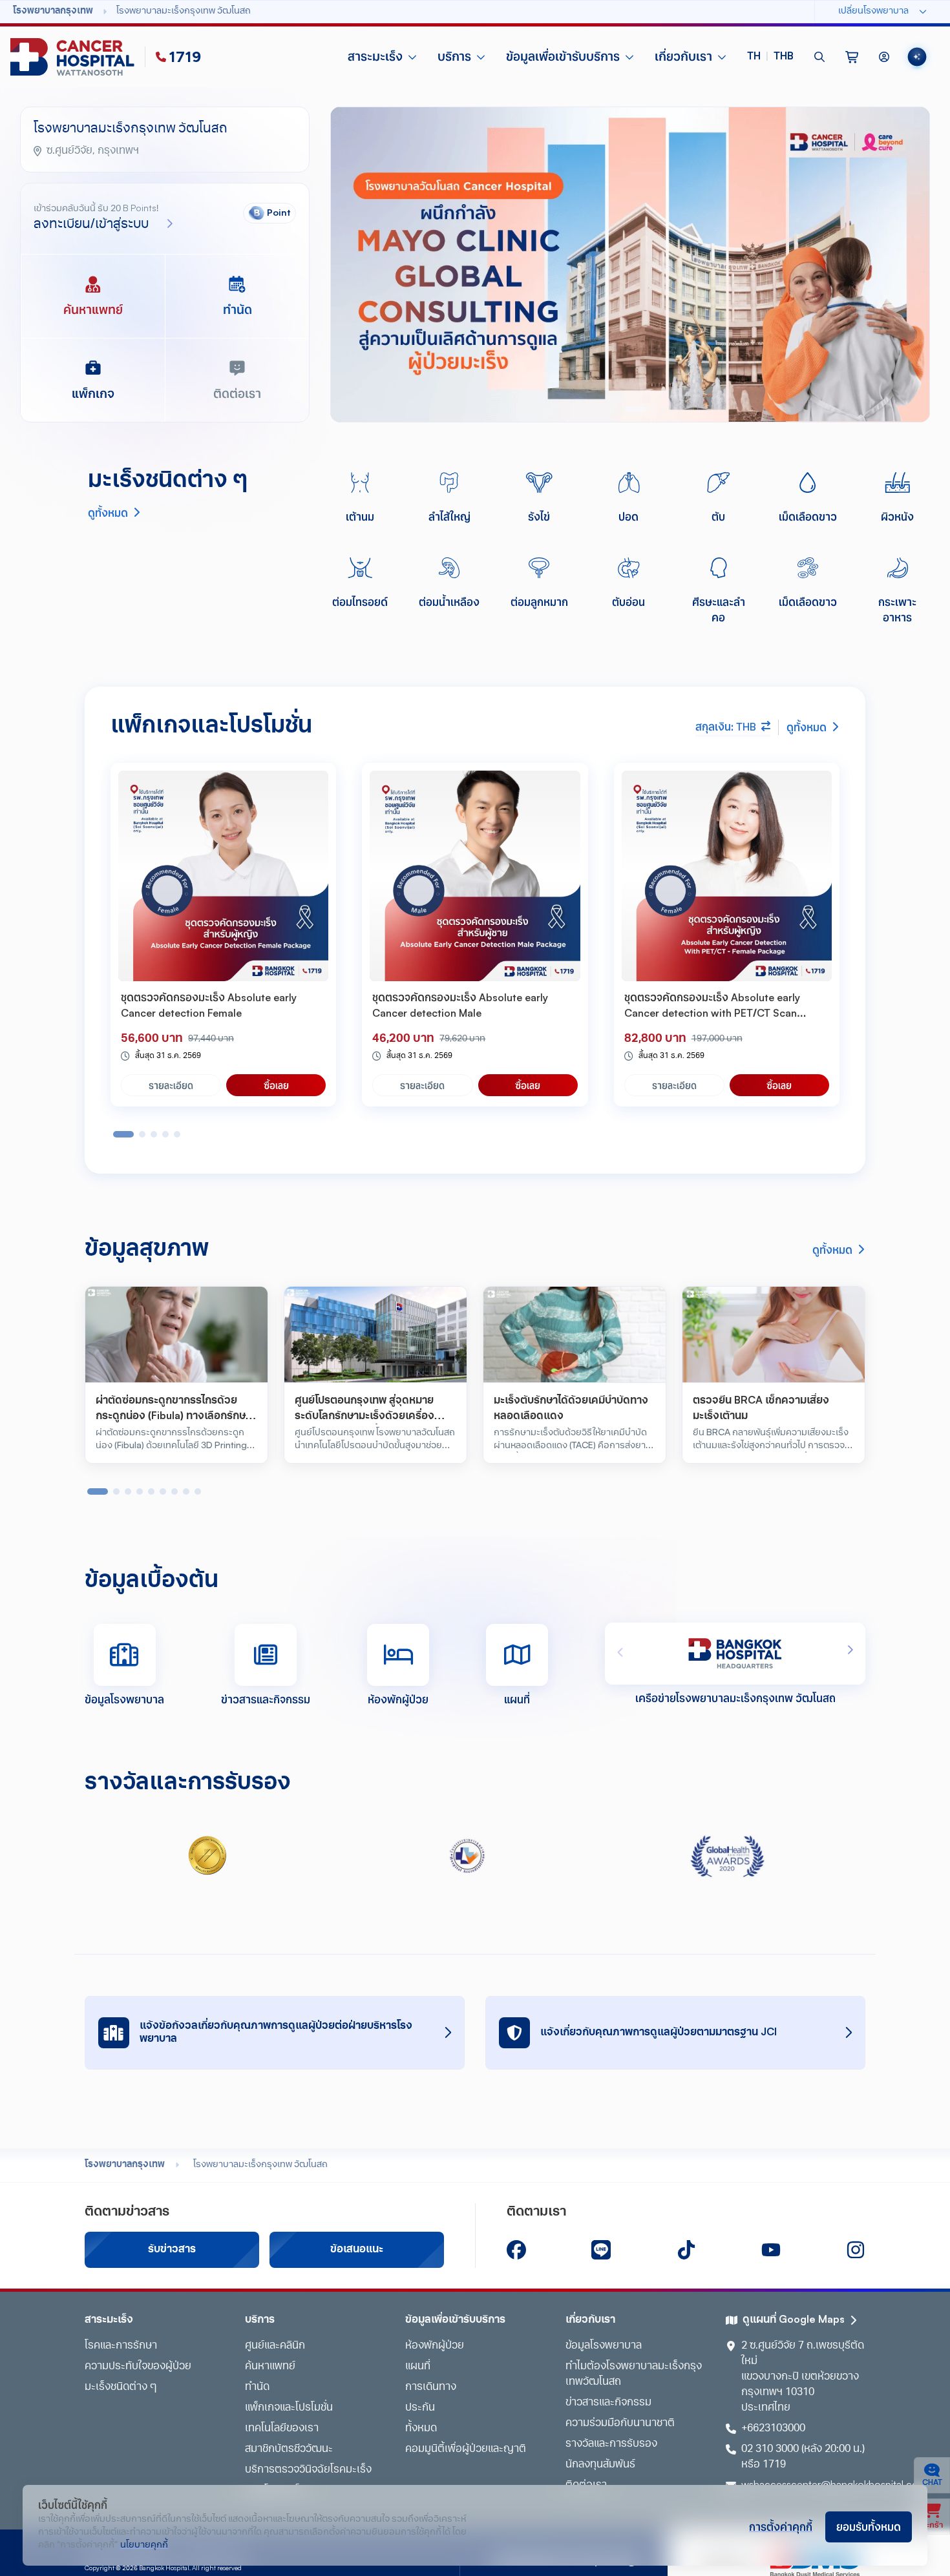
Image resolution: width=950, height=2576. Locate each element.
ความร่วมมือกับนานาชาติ (620, 2424)
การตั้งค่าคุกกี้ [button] (781, 2526)
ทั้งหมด (421, 2429)
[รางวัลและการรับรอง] (207, 1856)
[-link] (516, 2250)
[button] (770, 57)
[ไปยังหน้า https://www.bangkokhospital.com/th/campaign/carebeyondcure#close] (630, 265)
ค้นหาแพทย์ (270, 2367)
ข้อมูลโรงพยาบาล (604, 2346)
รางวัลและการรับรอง (611, 2444)
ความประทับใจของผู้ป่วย (138, 2367)
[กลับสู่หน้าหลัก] (75, 57)
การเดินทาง (431, 2387)
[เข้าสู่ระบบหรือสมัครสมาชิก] (884, 57)
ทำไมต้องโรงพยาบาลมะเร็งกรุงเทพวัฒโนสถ (634, 2374)
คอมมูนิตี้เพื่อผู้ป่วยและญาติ (466, 2449)
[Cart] (852, 57)
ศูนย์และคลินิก (275, 2346)
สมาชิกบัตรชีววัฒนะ (289, 2449)
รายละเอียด (171, 1085)
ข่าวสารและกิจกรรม (608, 2403)
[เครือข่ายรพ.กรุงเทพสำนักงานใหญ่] (735, 1654)
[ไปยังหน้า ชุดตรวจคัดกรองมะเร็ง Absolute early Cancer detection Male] (475, 876)
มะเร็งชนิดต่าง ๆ (121, 2387)
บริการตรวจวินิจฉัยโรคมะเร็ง (308, 2470)
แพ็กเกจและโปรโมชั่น (289, 2408)
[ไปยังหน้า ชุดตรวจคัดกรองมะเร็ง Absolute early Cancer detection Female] (223, 876)
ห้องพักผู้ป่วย (435, 2346)
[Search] (819, 57)
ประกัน (420, 2408)
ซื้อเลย (276, 1085)
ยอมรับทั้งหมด (869, 2526)
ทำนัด (257, 2387)
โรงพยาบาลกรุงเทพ (125, 2165)
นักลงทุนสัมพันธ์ (600, 2465)
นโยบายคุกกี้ (144, 2545)
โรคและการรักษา (121, 2346)
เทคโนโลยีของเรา (282, 2429)
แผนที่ (418, 2367)
